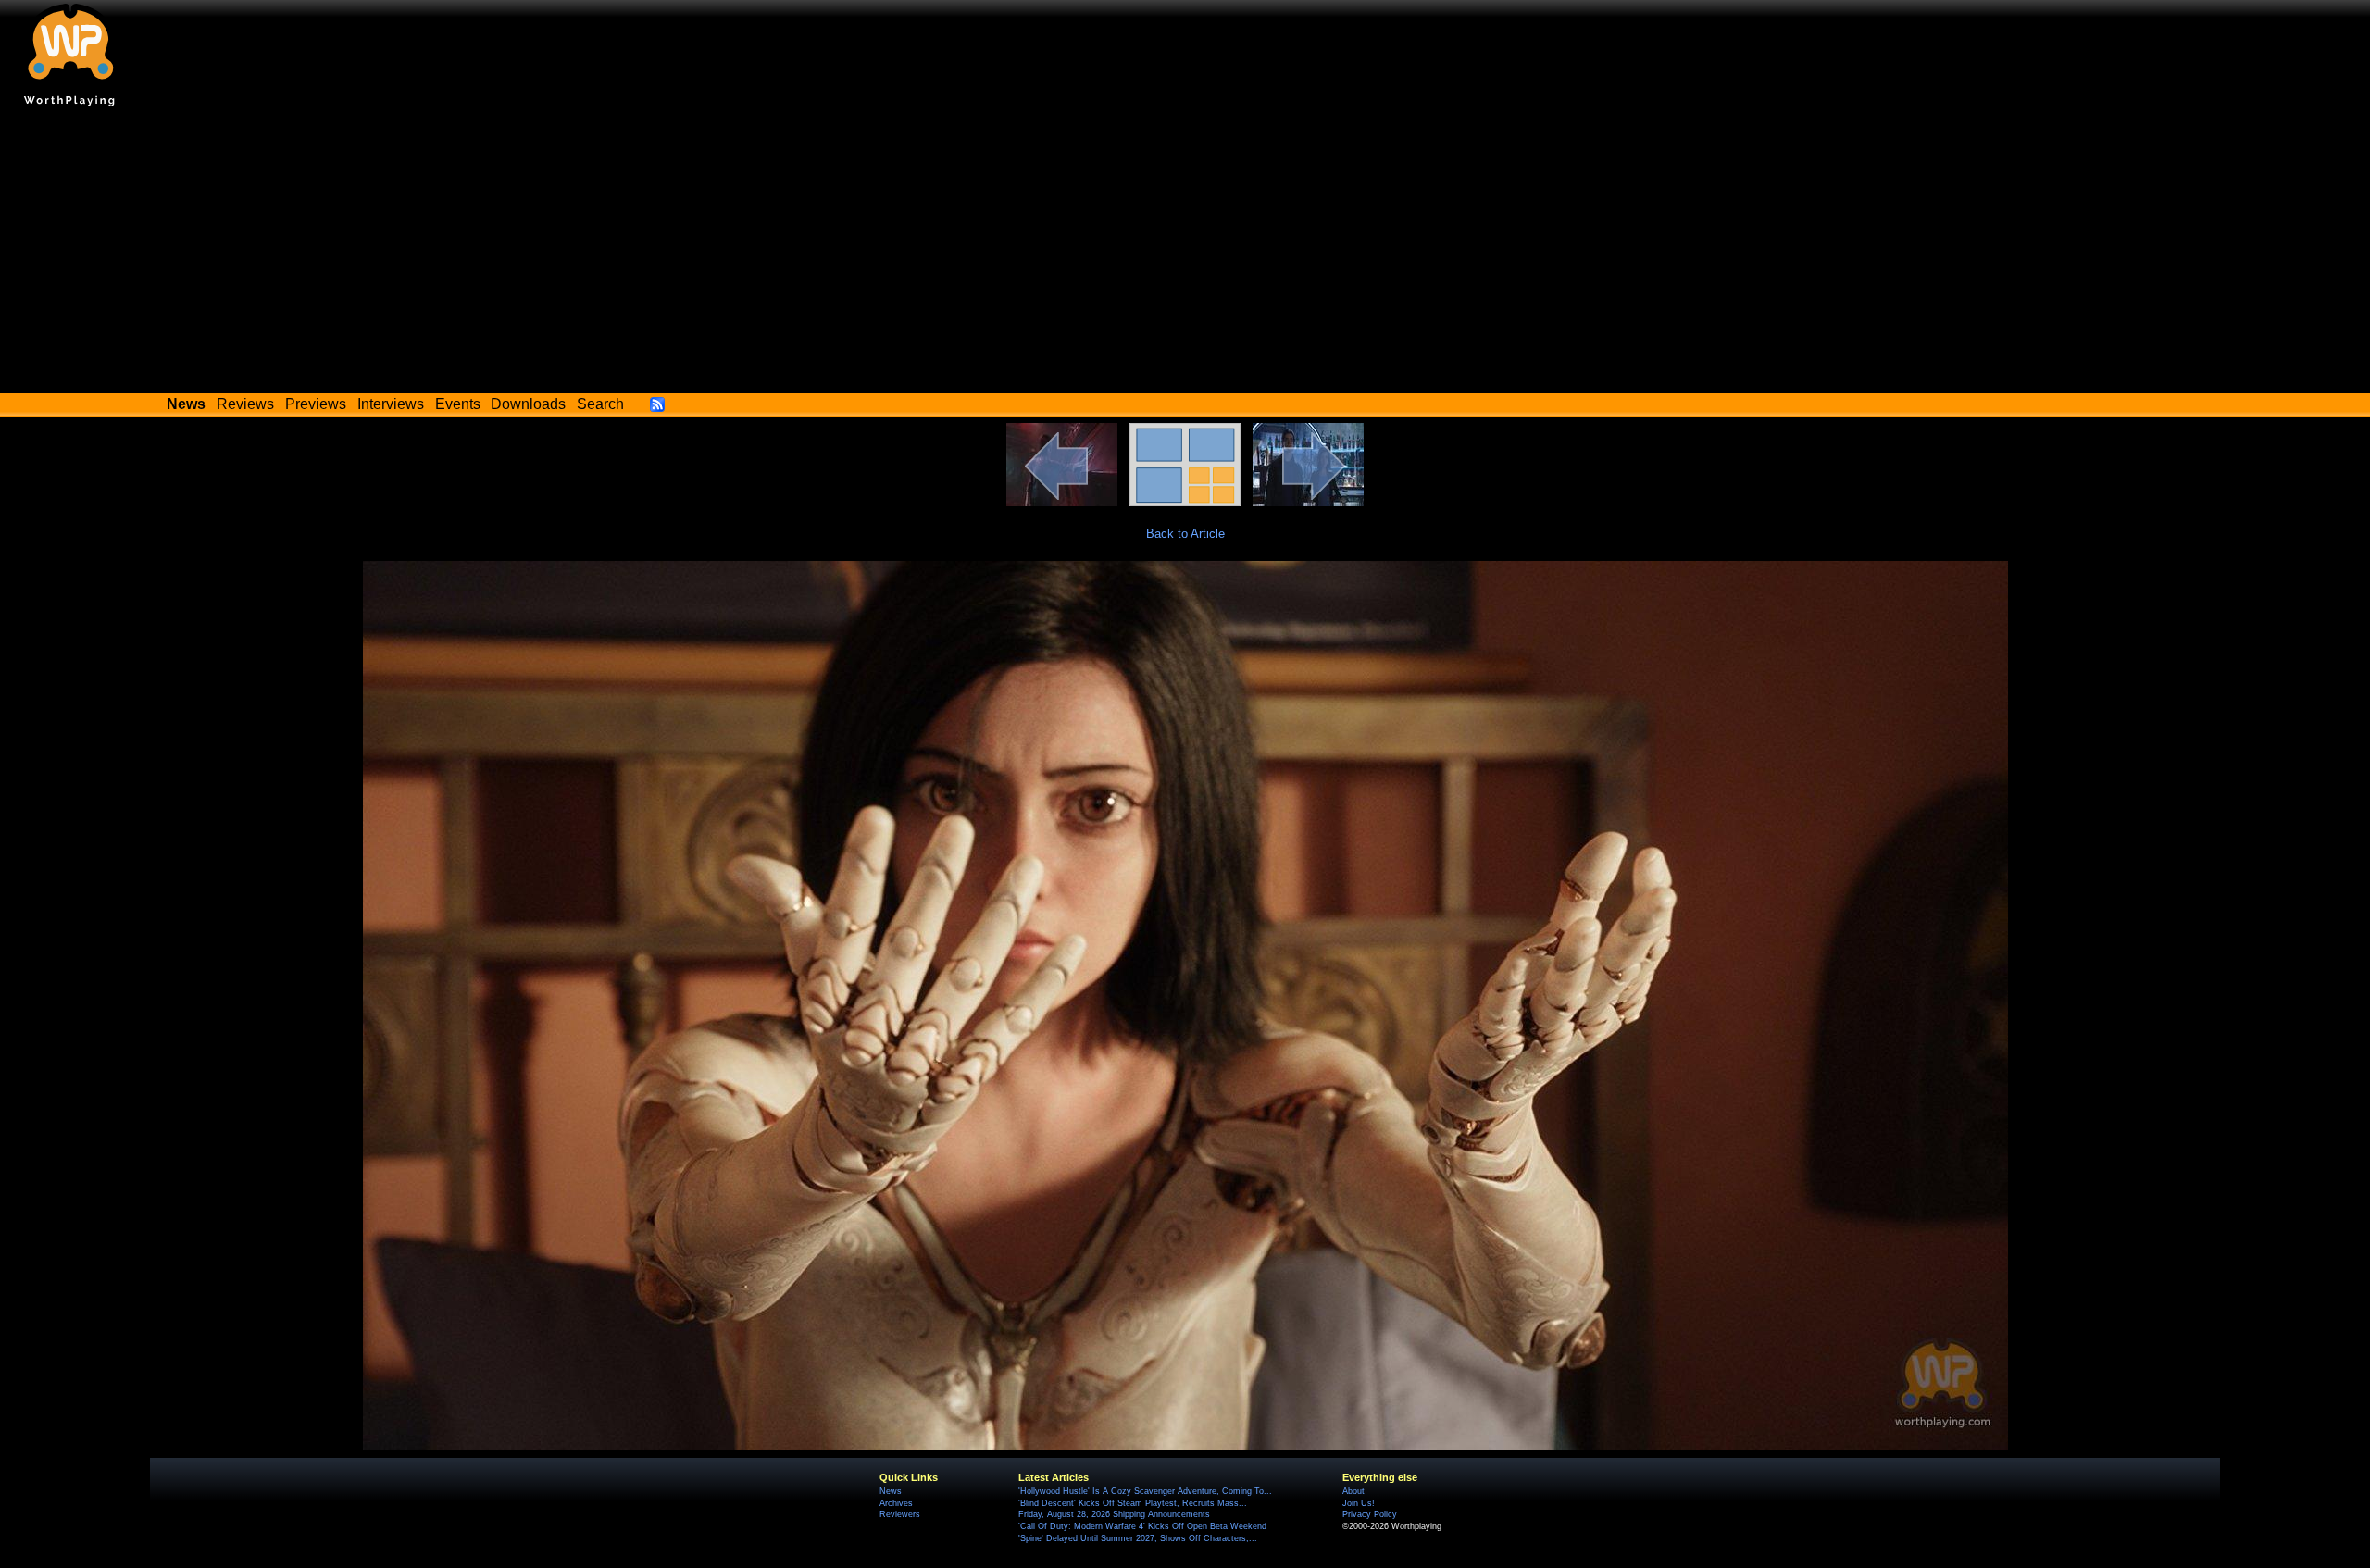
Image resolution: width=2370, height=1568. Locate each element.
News (891, 1491)
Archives (896, 1503)
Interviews (391, 404)
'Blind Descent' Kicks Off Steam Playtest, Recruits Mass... (1133, 1503)
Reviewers (900, 1514)
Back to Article (1185, 534)
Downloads (528, 404)
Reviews (245, 404)
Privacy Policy (1370, 1514)
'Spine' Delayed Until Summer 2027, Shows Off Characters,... (1138, 1538)
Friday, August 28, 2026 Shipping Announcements (1114, 1514)
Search (600, 404)
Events (458, 404)
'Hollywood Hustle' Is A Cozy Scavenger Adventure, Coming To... (1145, 1491)
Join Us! (1359, 1503)
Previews (316, 404)
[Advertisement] (1185, 255)
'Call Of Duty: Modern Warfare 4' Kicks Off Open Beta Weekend (1142, 1526)
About (1353, 1491)
